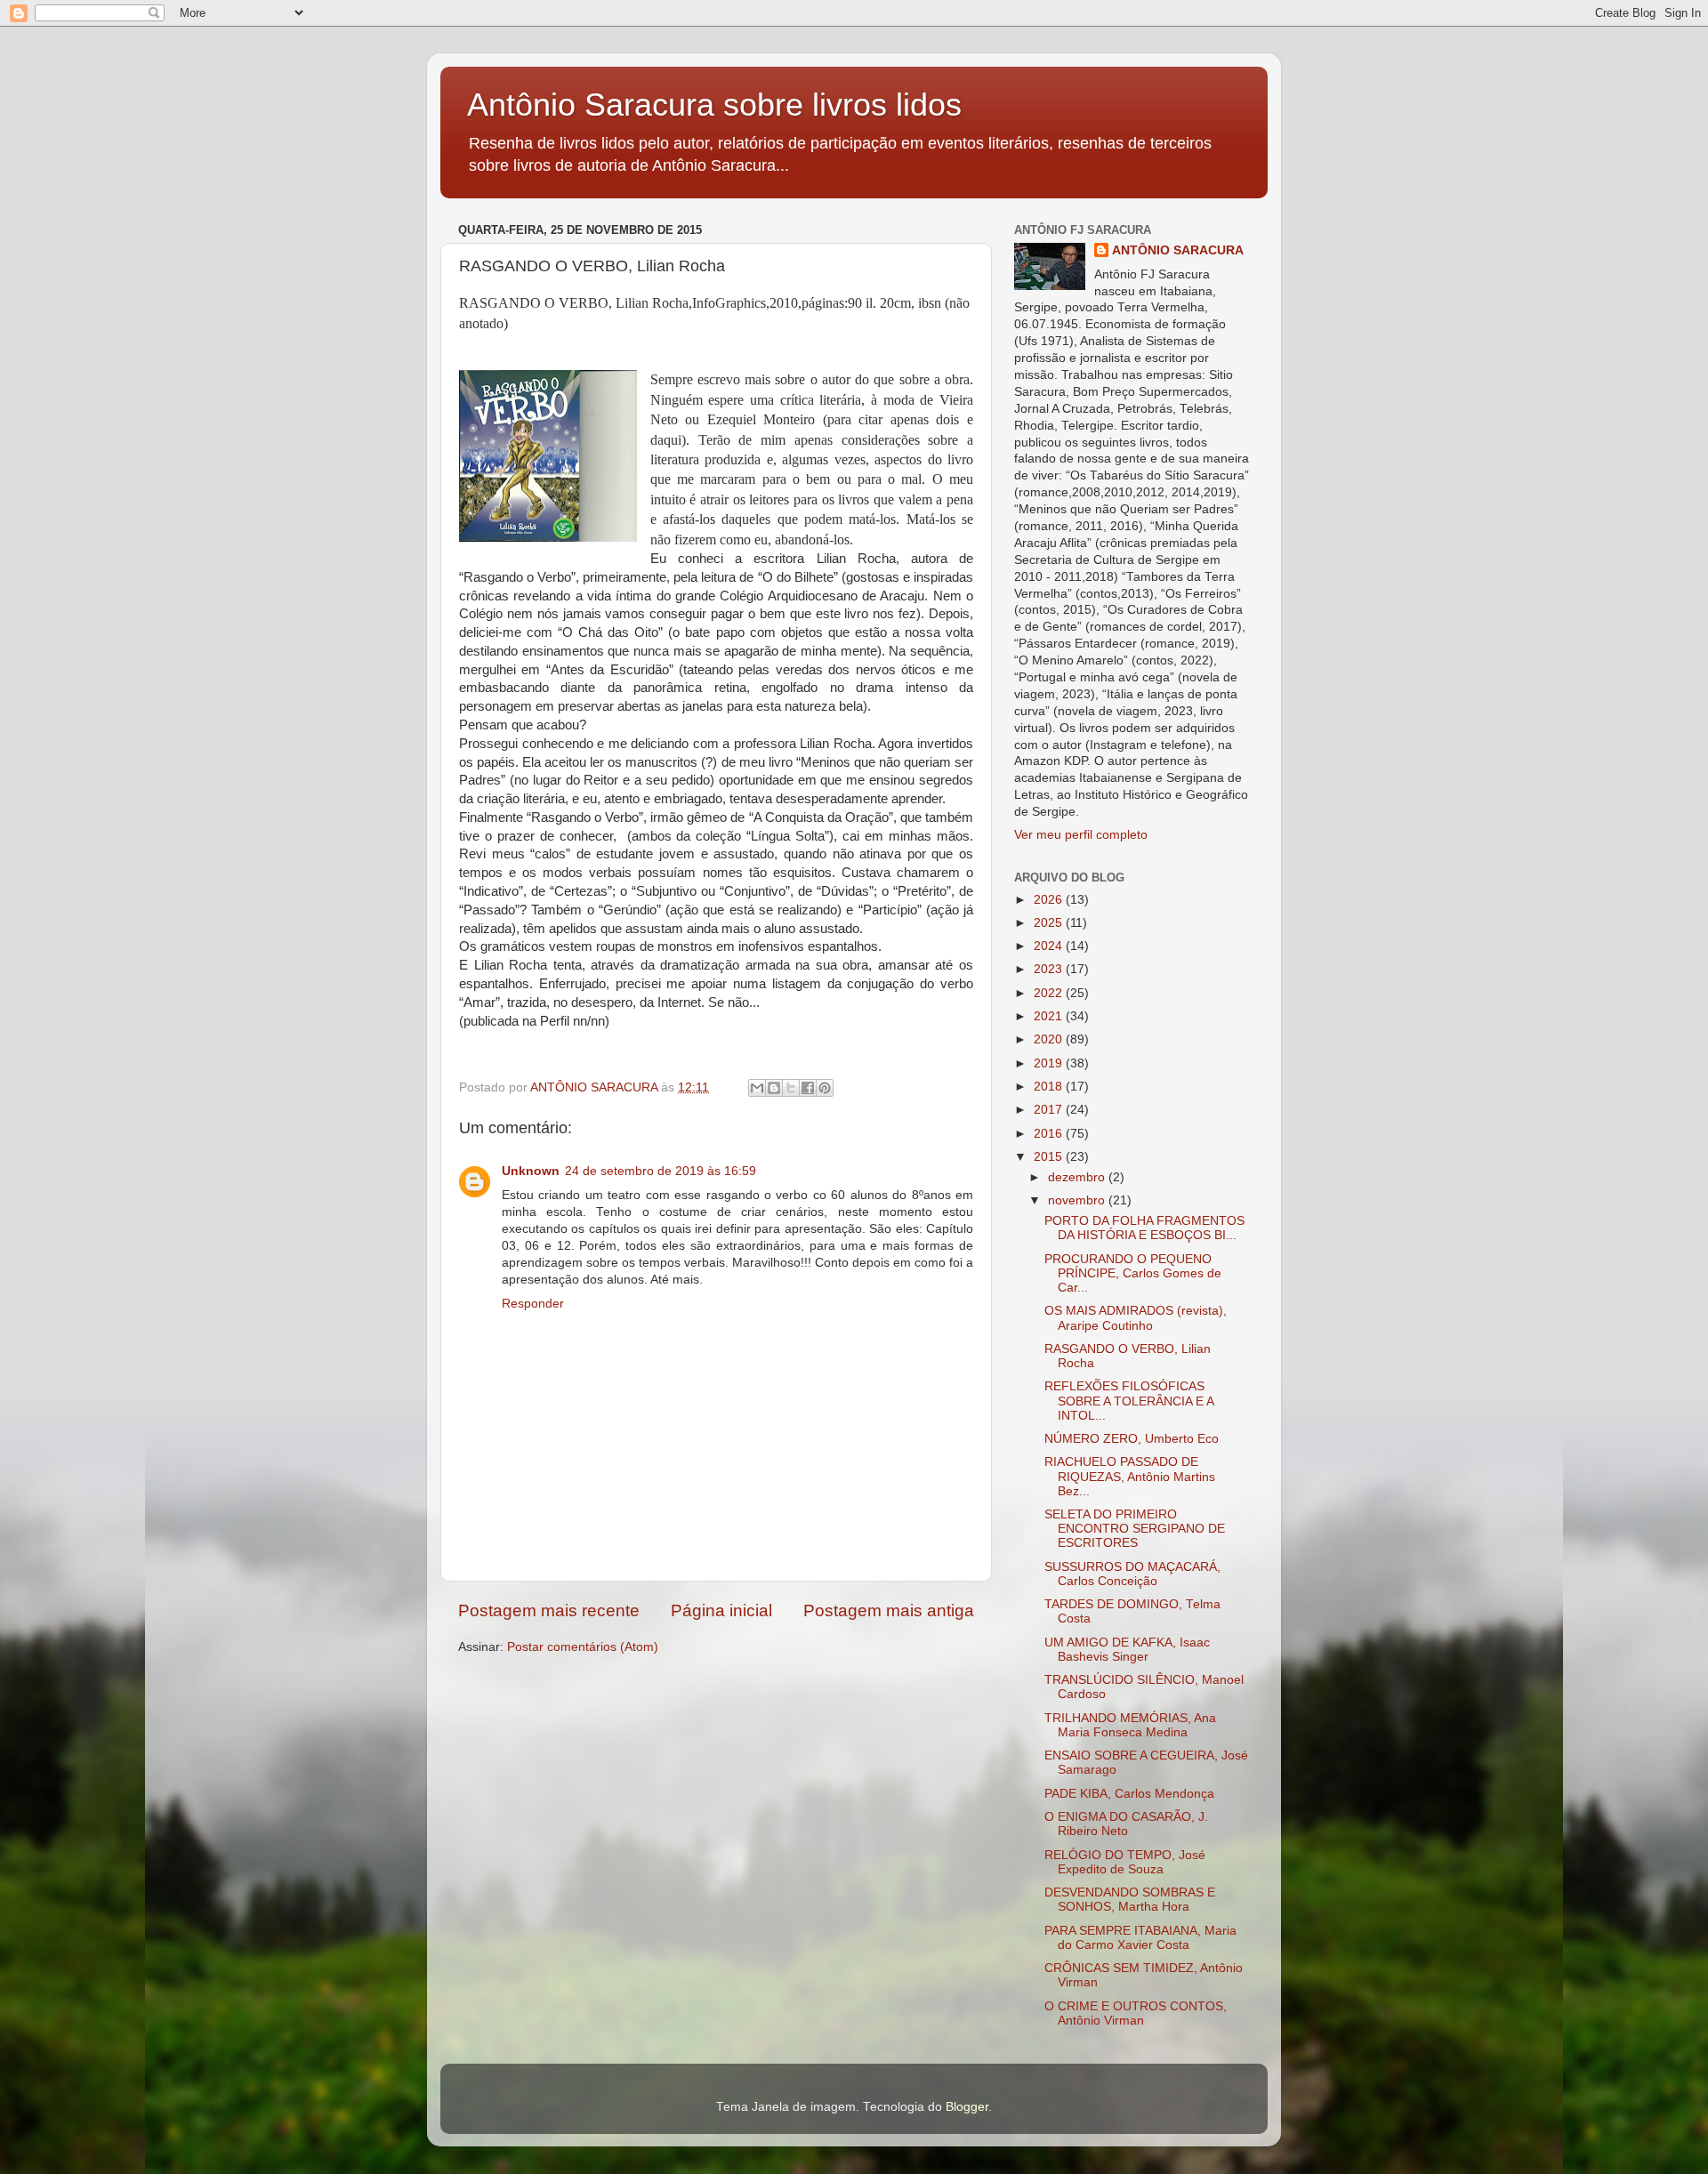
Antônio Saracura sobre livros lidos (714, 105)
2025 (1050, 923)
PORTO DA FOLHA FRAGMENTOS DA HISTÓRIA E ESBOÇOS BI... (1144, 1228)
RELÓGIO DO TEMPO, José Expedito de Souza (1125, 1862)
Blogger (967, 2107)
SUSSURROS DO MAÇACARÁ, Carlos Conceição (1132, 1574)
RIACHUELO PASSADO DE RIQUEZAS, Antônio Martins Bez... (1130, 1476)
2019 (1050, 1063)
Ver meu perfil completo (1081, 835)
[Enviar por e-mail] (757, 1088)
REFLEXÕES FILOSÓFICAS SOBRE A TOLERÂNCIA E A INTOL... (1129, 1401)
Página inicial (721, 1610)
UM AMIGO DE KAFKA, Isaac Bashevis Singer (1127, 1650)
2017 (1050, 1110)
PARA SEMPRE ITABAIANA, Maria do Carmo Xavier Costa (1140, 1938)
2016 (1050, 1134)
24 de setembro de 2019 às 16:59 (661, 1171)
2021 (1050, 1016)
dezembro (1078, 1177)
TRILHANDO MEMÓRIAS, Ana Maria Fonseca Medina (1130, 1725)
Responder (533, 1304)
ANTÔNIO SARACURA (1178, 250)
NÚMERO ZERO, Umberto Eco (1132, 1439)
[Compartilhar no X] (791, 1088)
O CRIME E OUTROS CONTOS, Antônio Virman (1136, 2013)
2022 (1050, 993)
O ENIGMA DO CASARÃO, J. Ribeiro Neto (1126, 1824)
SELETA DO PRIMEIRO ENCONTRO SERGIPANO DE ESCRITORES (1135, 1529)
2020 (1050, 1039)
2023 (1050, 969)
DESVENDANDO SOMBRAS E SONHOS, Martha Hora (1130, 1900)
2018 (1050, 1087)
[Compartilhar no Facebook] (808, 1088)
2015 (1050, 1157)
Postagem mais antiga (889, 1610)
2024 (1050, 946)
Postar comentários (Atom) (583, 1647)
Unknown (531, 1171)
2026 (1050, 900)
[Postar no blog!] (774, 1088)
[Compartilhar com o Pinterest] (825, 1088)
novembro (1078, 1200)
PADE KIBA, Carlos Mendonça (1129, 1794)
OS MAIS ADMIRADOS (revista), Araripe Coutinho (1136, 1318)
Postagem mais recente (549, 1610)
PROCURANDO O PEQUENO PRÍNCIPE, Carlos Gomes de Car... (1133, 1273)
